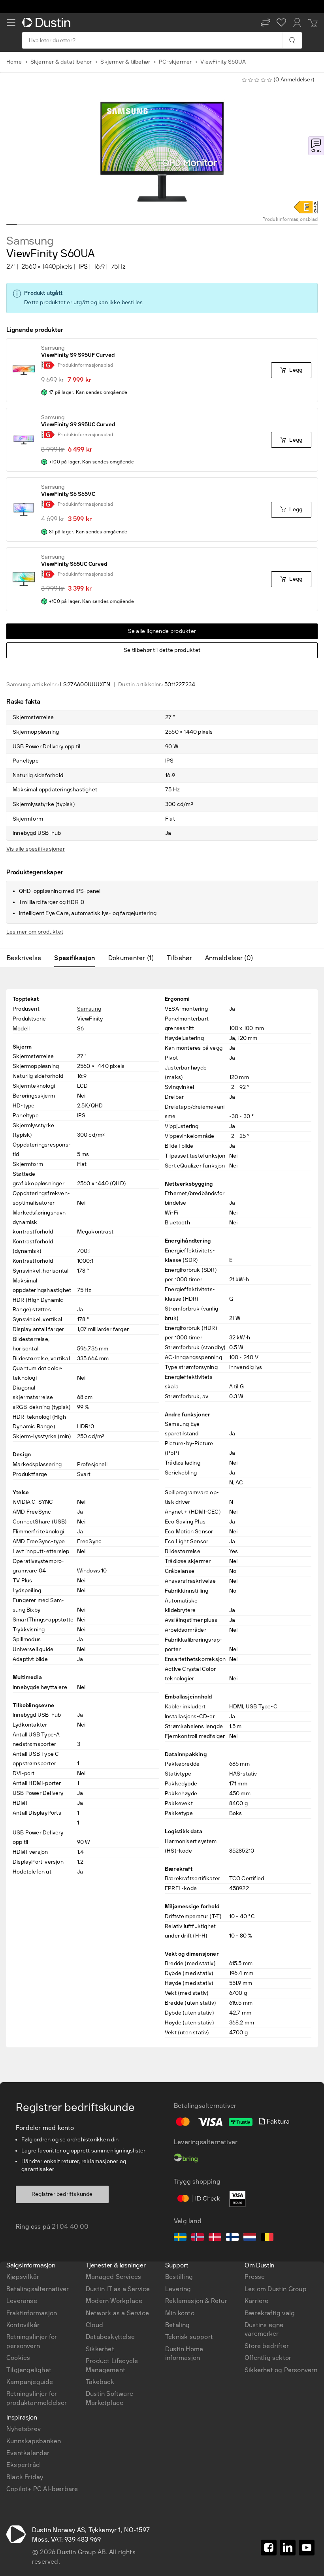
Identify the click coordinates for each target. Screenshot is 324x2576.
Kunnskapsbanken (34, 2441)
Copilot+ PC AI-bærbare (42, 2489)
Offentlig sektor (268, 2358)
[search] (292, 40)
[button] (266, 23)
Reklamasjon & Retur (196, 2301)
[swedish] (180, 2238)
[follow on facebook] (269, 2548)
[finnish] (232, 2238)
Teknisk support (189, 2337)
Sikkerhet (100, 2349)
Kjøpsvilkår (23, 2277)
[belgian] (267, 2238)
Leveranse (22, 2301)
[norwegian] (198, 2238)
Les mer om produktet (35, 932)
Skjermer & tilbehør (125, 62)
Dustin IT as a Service (118, 2289)
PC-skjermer (175, 62)
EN (24, 2139)
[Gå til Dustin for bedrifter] (48, 23)
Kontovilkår (23, 2325)
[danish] (215, 2238)
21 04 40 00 (70, 2227)
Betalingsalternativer (38, 2289)
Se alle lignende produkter (162, 631)
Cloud (94, 2325)
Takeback (100, 2382)
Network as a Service (117, 2313)
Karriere (257, 2301)
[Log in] (297, 23)
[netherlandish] (250, 2238)
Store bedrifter (267, 2346)
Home (14, 62)
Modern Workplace (114, 2301)
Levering (178, 2289)
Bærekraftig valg (270, 2313)
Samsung (30, 241)
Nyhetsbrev (24, 2429)
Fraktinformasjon (32, 2313)
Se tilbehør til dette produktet (162, 650)
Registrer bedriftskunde (62, 2194)
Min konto (180, 2313)
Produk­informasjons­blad (290, 219)
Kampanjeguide (30, 2382)
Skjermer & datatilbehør (61, 62)
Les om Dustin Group (276, 2289)
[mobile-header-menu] (11, 23)
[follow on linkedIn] (288, 2548)
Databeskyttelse (110, 2337)
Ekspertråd (23, 2465)
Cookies (18, 2358)
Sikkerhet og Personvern (281, 2370)
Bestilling (179, 2277)
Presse (255, 2277)
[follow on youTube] (307, 2548)
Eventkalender (28, 2453)
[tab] (27, 958)
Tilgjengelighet (29, 2370)
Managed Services (113, 2277)
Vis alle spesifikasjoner (36, 849)
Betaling (178, 2325)
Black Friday (25, 2477)
